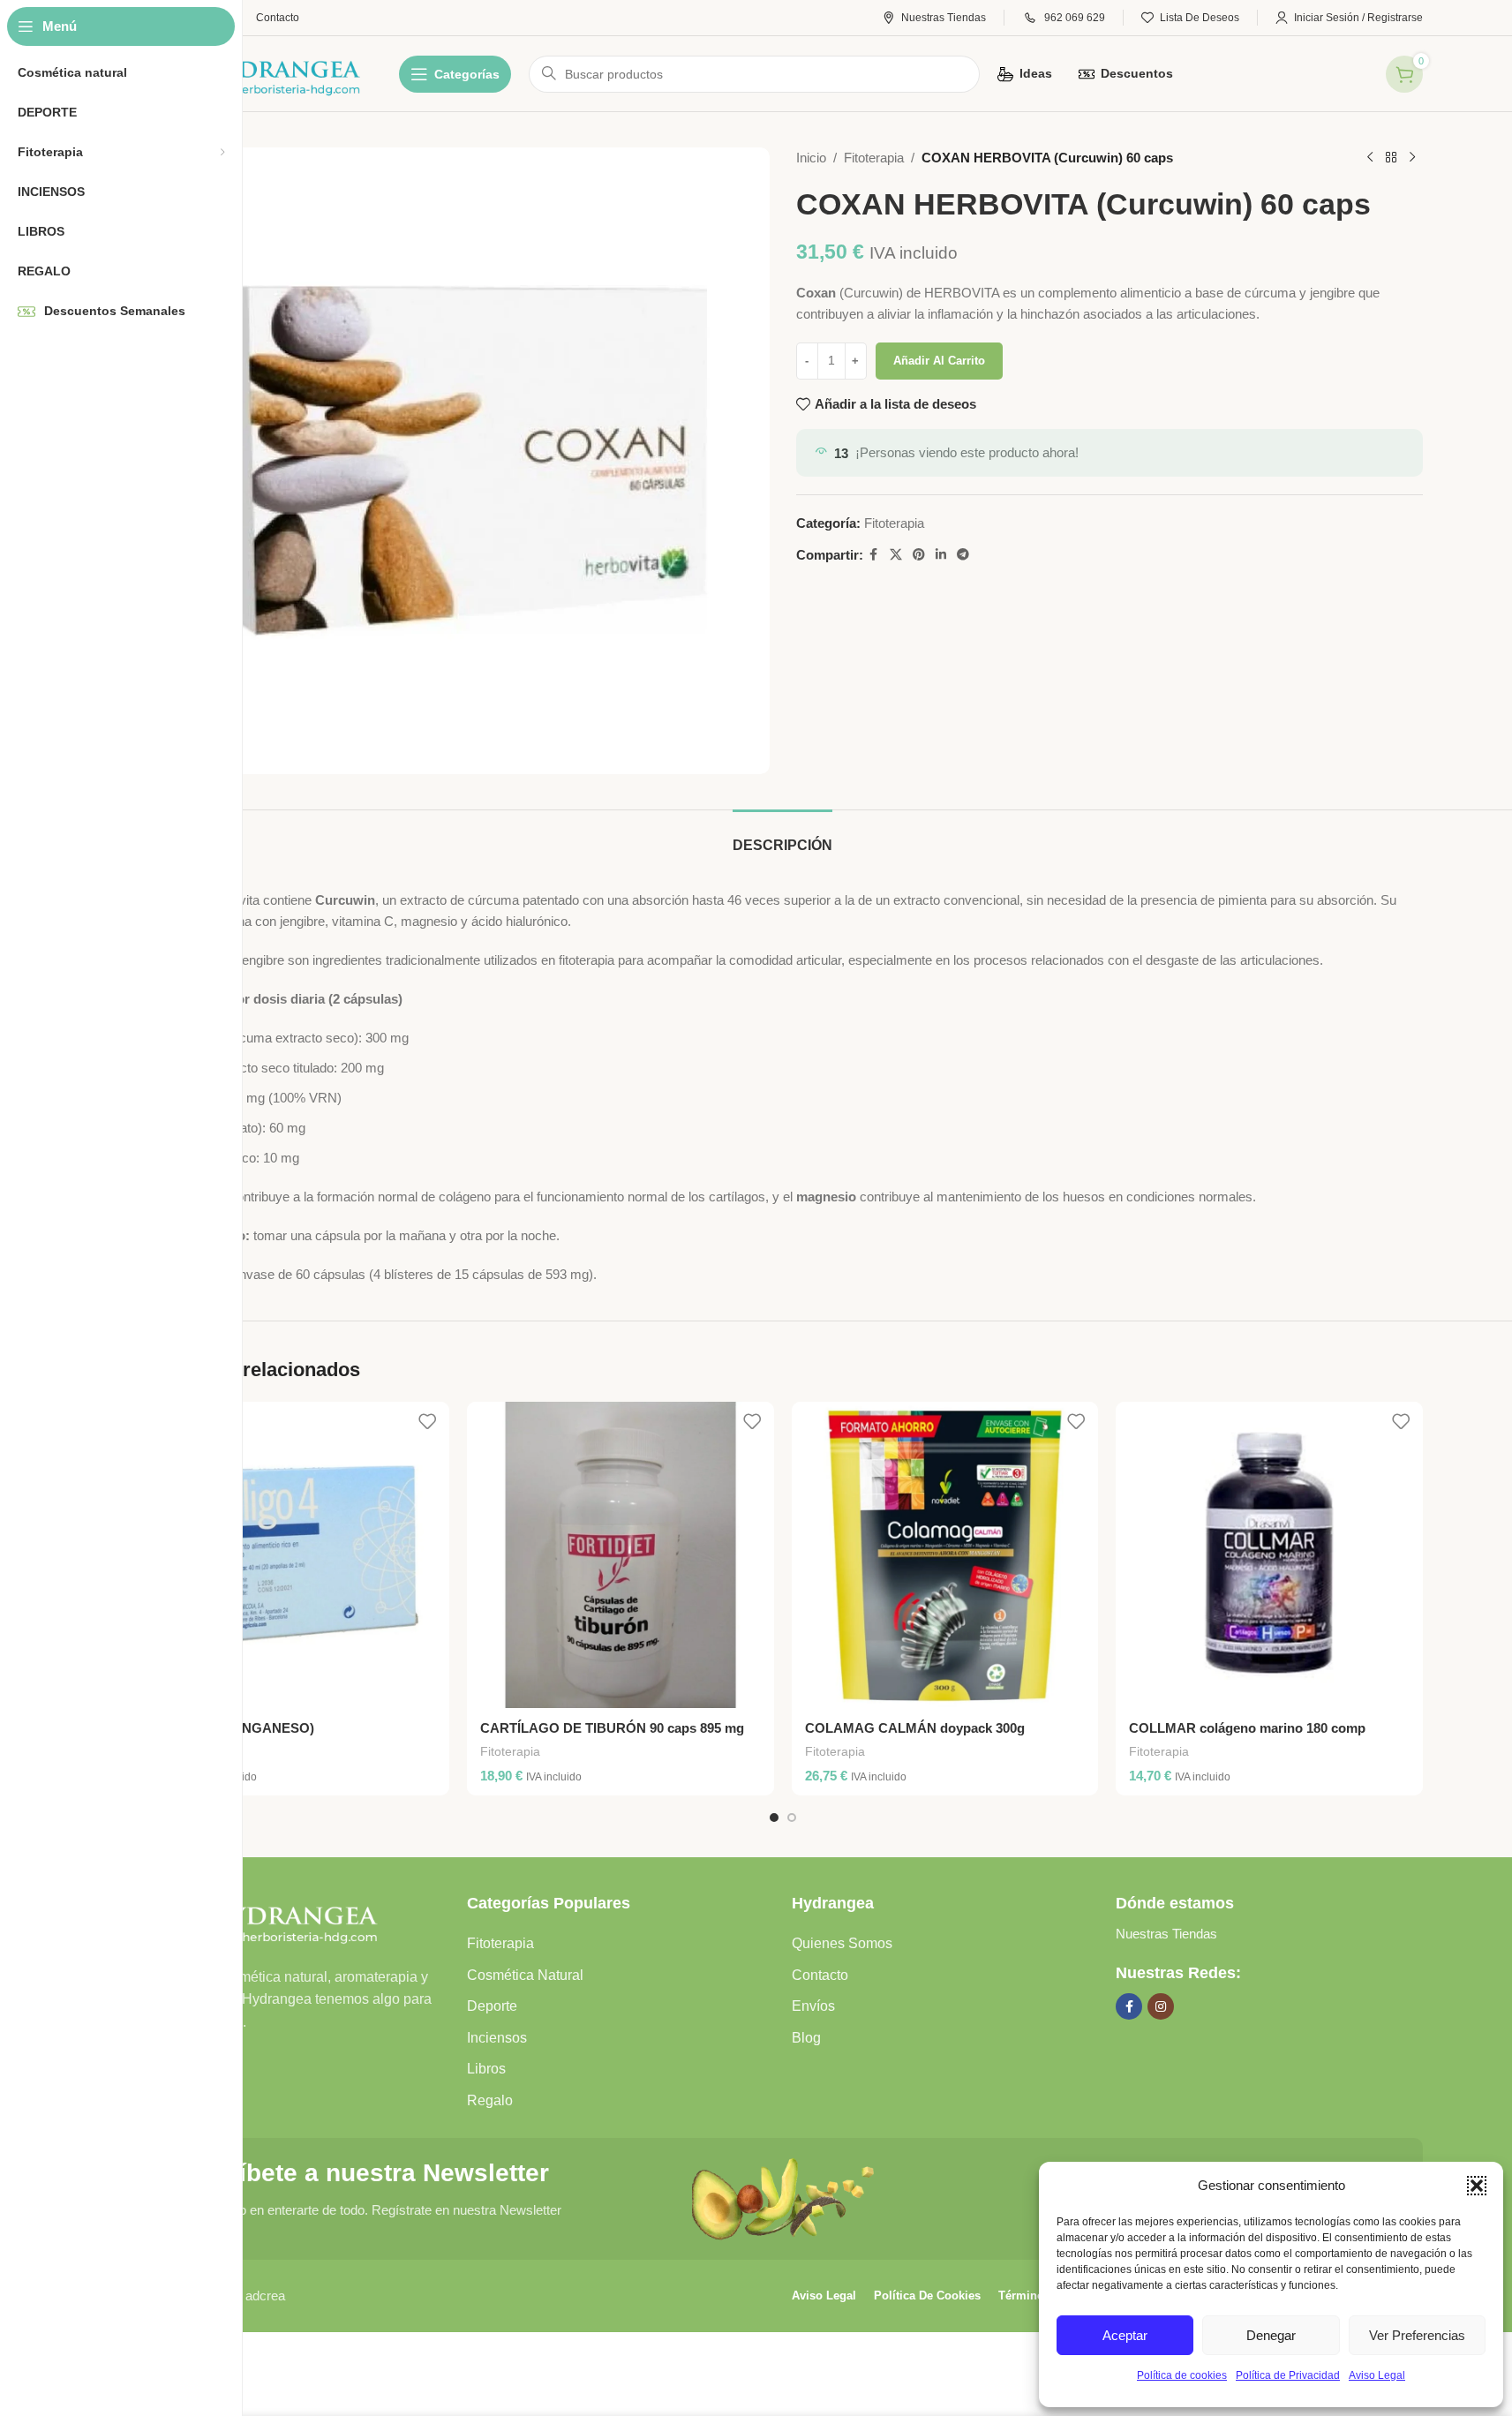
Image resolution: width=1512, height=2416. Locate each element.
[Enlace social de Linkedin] (941, 555)
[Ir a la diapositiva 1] (774, 1818)
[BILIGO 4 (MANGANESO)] (297, 1555)
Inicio (811, 158)
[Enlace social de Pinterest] (919, 555)
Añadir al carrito (939, 361)
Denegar (1271, 2335)
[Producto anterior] (1370, 158)
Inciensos (497, 2038)
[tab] (782, 836)
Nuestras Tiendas (1166, 1934)
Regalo (490, 2100)
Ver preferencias (1417, 2335)
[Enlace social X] (896, 555)
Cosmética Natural (525, 1975)
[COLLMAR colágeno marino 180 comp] (1269, 1555)
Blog (806, 2038)
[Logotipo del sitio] (253, 72)
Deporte (492, 2006)
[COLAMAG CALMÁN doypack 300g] (945, 1555)
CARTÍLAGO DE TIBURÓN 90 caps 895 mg (612, 1728)
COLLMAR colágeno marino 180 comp (1247, 1728)
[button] (1477, 2186)
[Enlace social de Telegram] (963, 555)
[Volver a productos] (1391, 158)
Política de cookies (1182, 2375)
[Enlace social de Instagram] (1161, 2006)
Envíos (813, 2006)
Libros (486, 2069)
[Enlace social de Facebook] (874, 555)
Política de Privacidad (1288, 2375)
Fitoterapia (874, 158)
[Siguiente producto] (1412, 158)
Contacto (820, 1975)
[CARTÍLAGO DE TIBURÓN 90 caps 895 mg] (621, 1555)
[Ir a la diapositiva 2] (792, 1818)
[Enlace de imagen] (262, 1919)
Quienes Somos (842, 1943)
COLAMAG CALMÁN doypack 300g (915, 1728)
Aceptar (1125, 2335)
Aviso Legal (1377, 2375)
